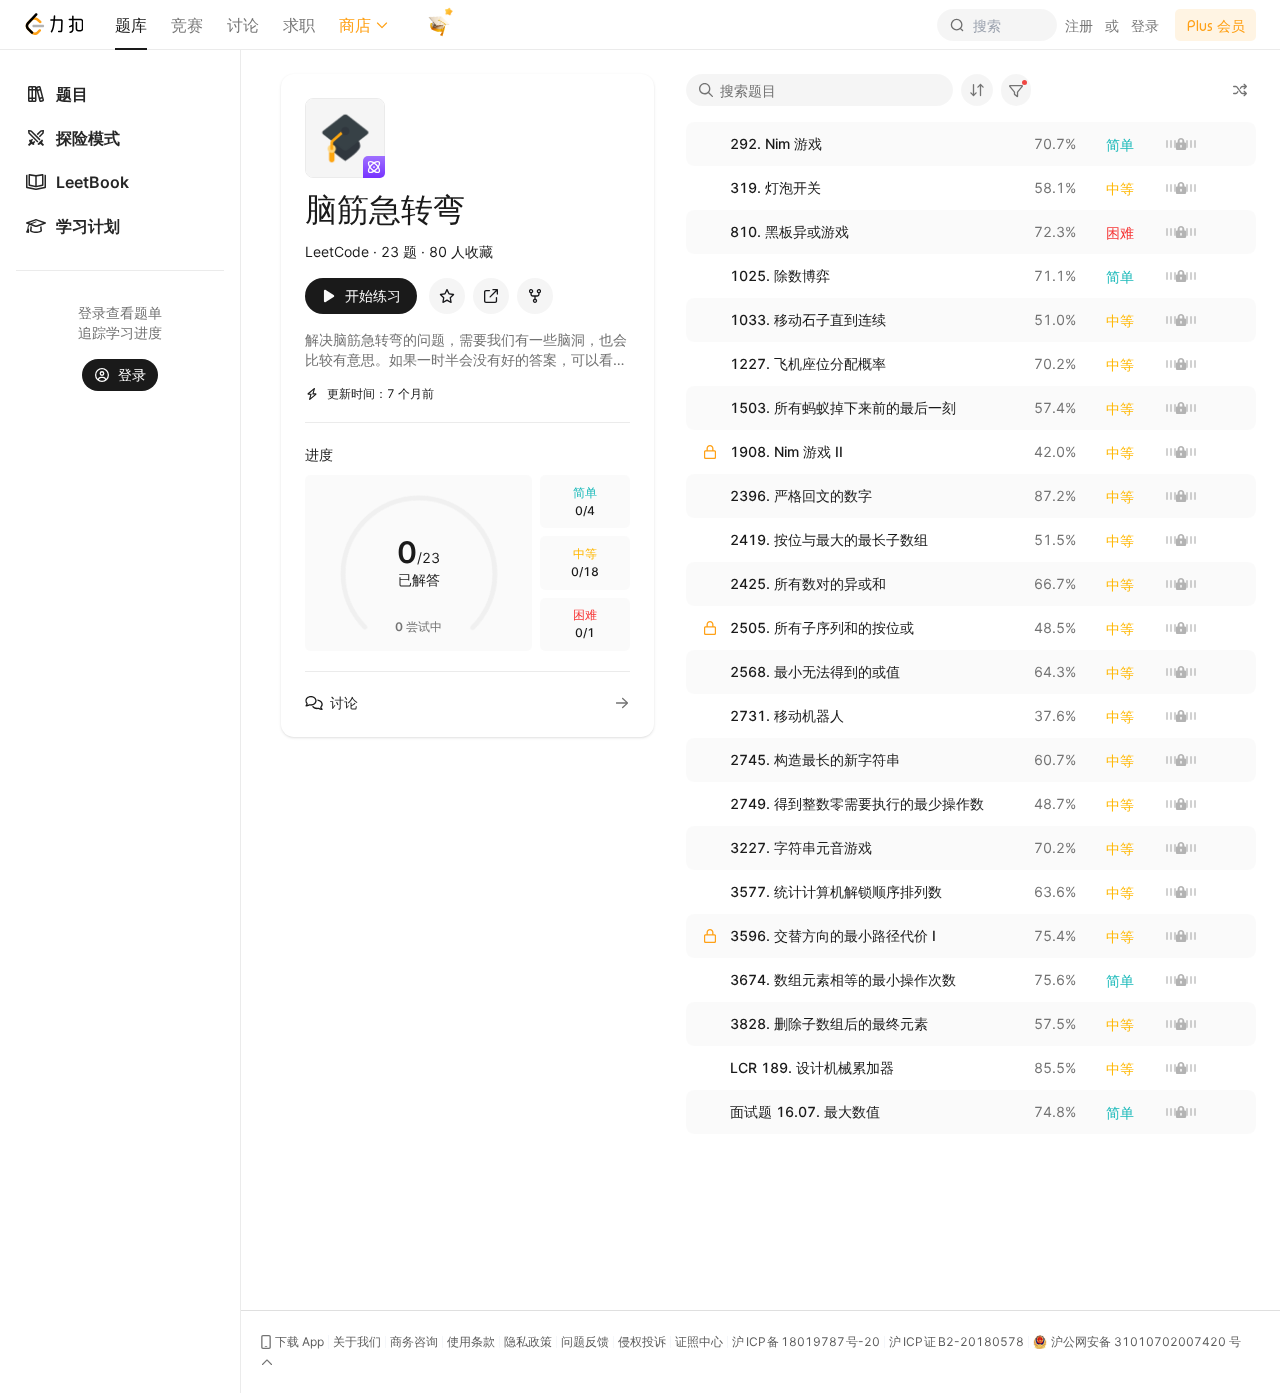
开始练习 (373, 295)
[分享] (491, 296)
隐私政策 (528, 1342)
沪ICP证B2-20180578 (956, 1342)
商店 (355, 25)
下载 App (299, 1342)
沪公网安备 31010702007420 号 (1146, 1342)
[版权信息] (269, 1363)
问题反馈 (585, 1342)
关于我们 (357, 1342)
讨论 (243, 25)
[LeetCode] (53, 24)
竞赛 (187, 25)
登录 (1145, 25)
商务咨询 (414, 1342)
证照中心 (699, 1342)
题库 (131, 25)
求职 (299, 25)
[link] (120, 182)
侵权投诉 (642, 1342)
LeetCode (337, 251)
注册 (1079, 25)
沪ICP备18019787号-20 (806, 1342)
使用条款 (471, 1342)
